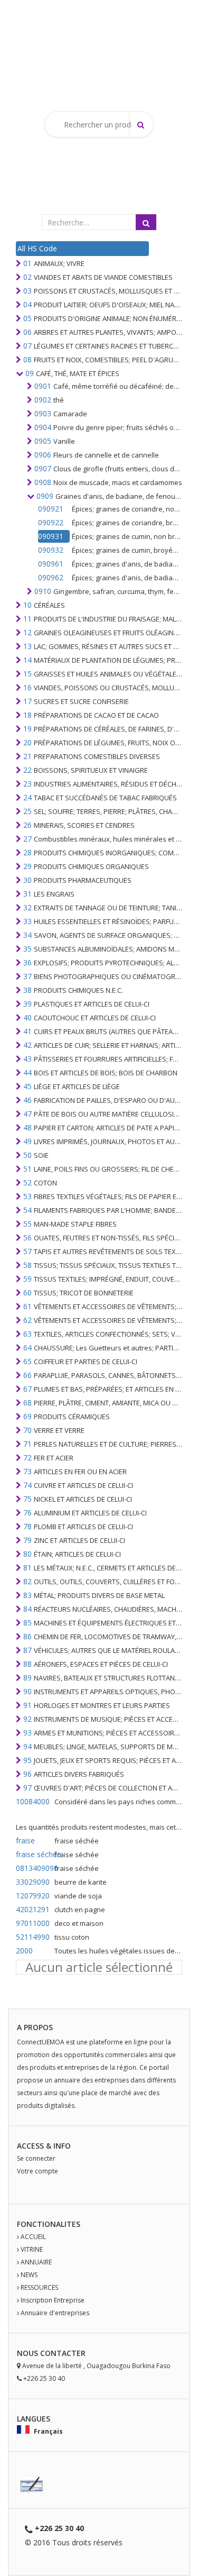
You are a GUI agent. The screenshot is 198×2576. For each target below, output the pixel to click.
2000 (24, 1951)
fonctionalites (49, 2224)
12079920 (33, 1896)
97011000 (33, 1923)
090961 (51, 564)
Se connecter (36, 2158)
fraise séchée (34, 1854)
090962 (51, 577)
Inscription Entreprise (53, 2300)
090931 (51, 536)
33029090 (33, 1882)
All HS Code (37, 248)
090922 (51, 522)
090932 (51, 550)
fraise (25, 1840)
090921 (51, 509)
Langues (34, 2419)
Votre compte (37, 2171)
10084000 (33, 1801)
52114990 (33, 1937)
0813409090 (34, 1868)
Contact (58, 2353)
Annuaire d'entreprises (55, 2313)
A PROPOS (35, 2027)
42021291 (33, 1909)
